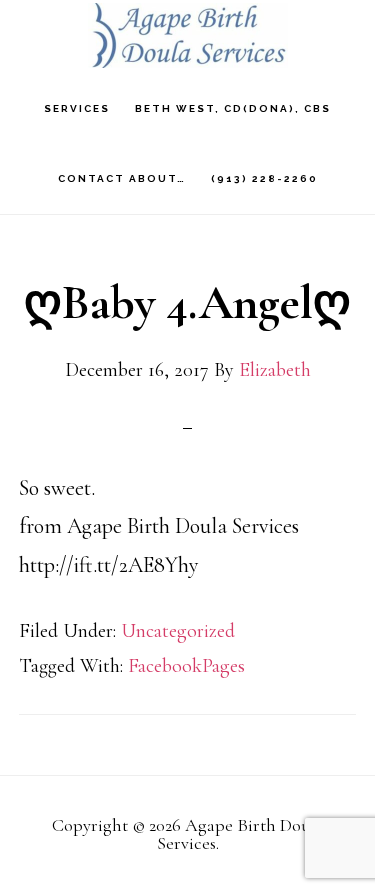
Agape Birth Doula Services (188, 35)
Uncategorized (178, 631)
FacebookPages (186, 666)
